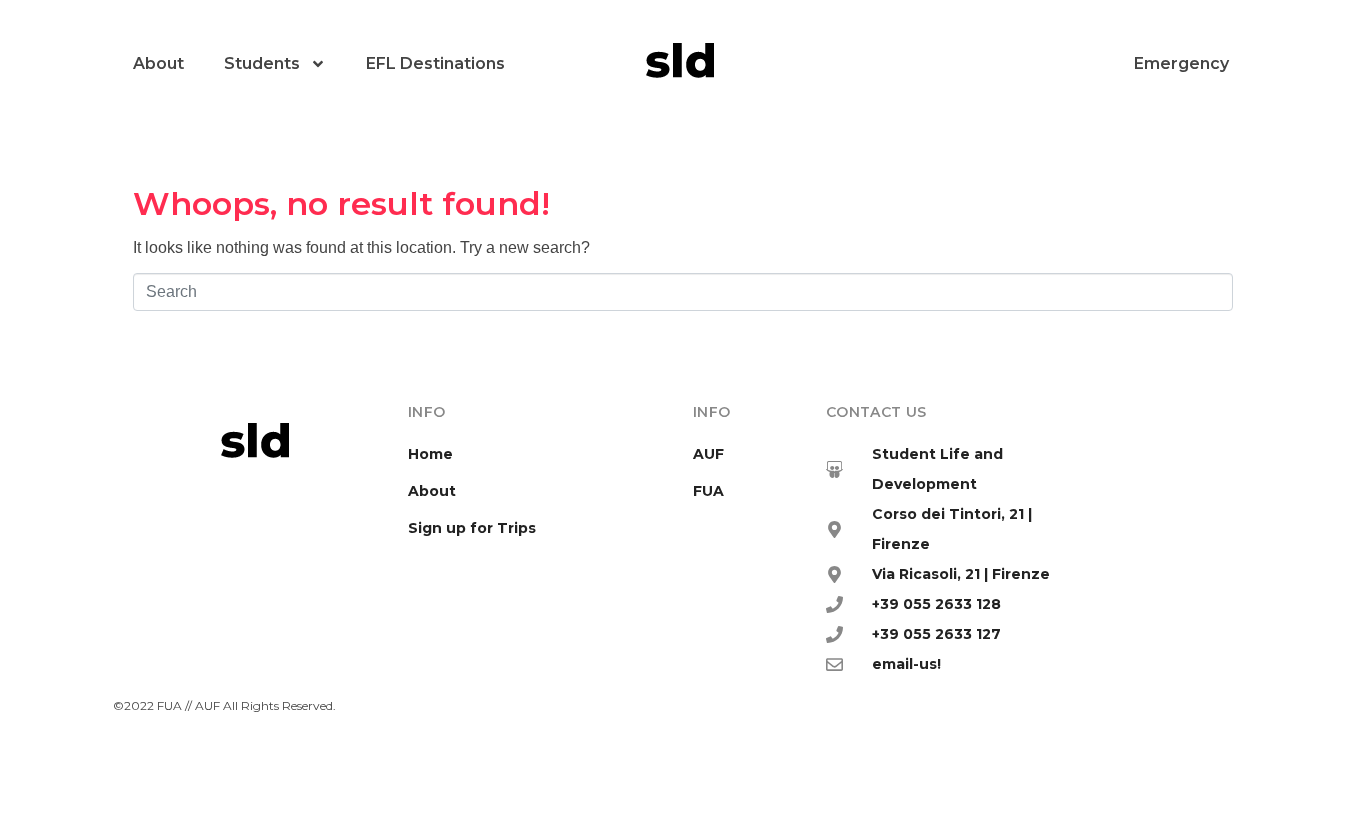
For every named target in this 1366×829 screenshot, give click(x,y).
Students (262, 63)
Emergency (1181, 63)
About (158, 63)
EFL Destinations (435, 63)
